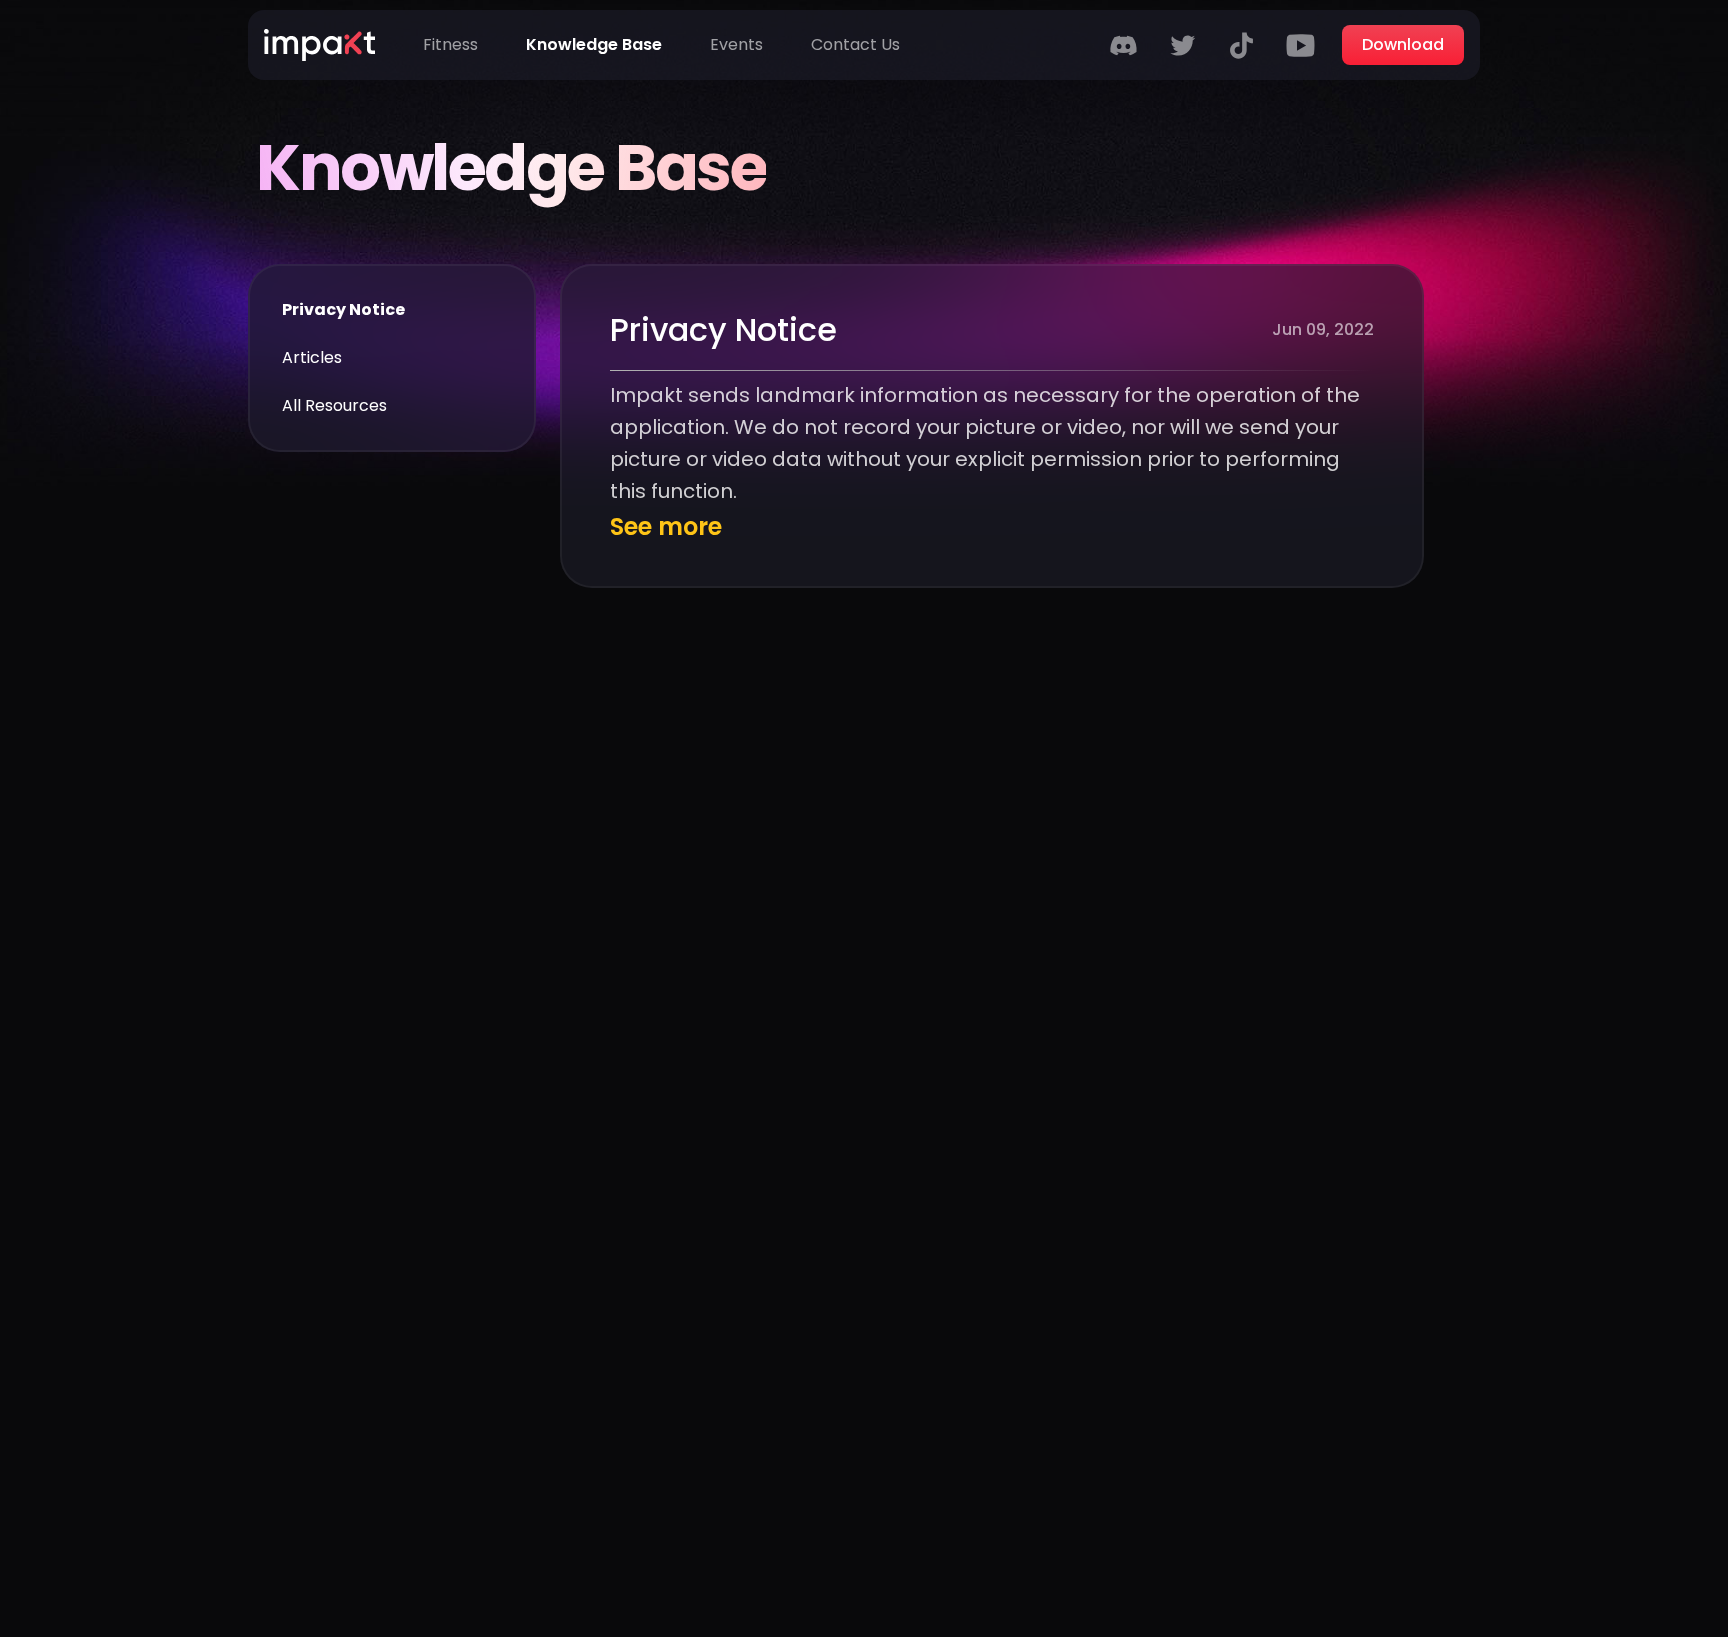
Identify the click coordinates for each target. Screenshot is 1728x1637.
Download (1403, 44)
